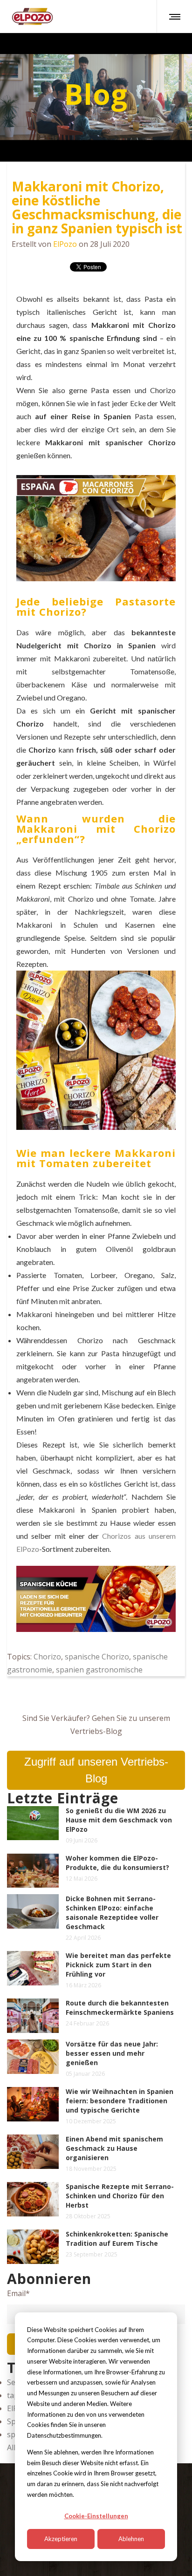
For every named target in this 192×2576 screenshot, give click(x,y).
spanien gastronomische (99, 1670)
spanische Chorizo (97, 1657)
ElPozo (65, 244)
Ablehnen (131, 2539)
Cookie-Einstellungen (96, 2516)
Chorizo (47, 1657)
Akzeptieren (61, 2539)
